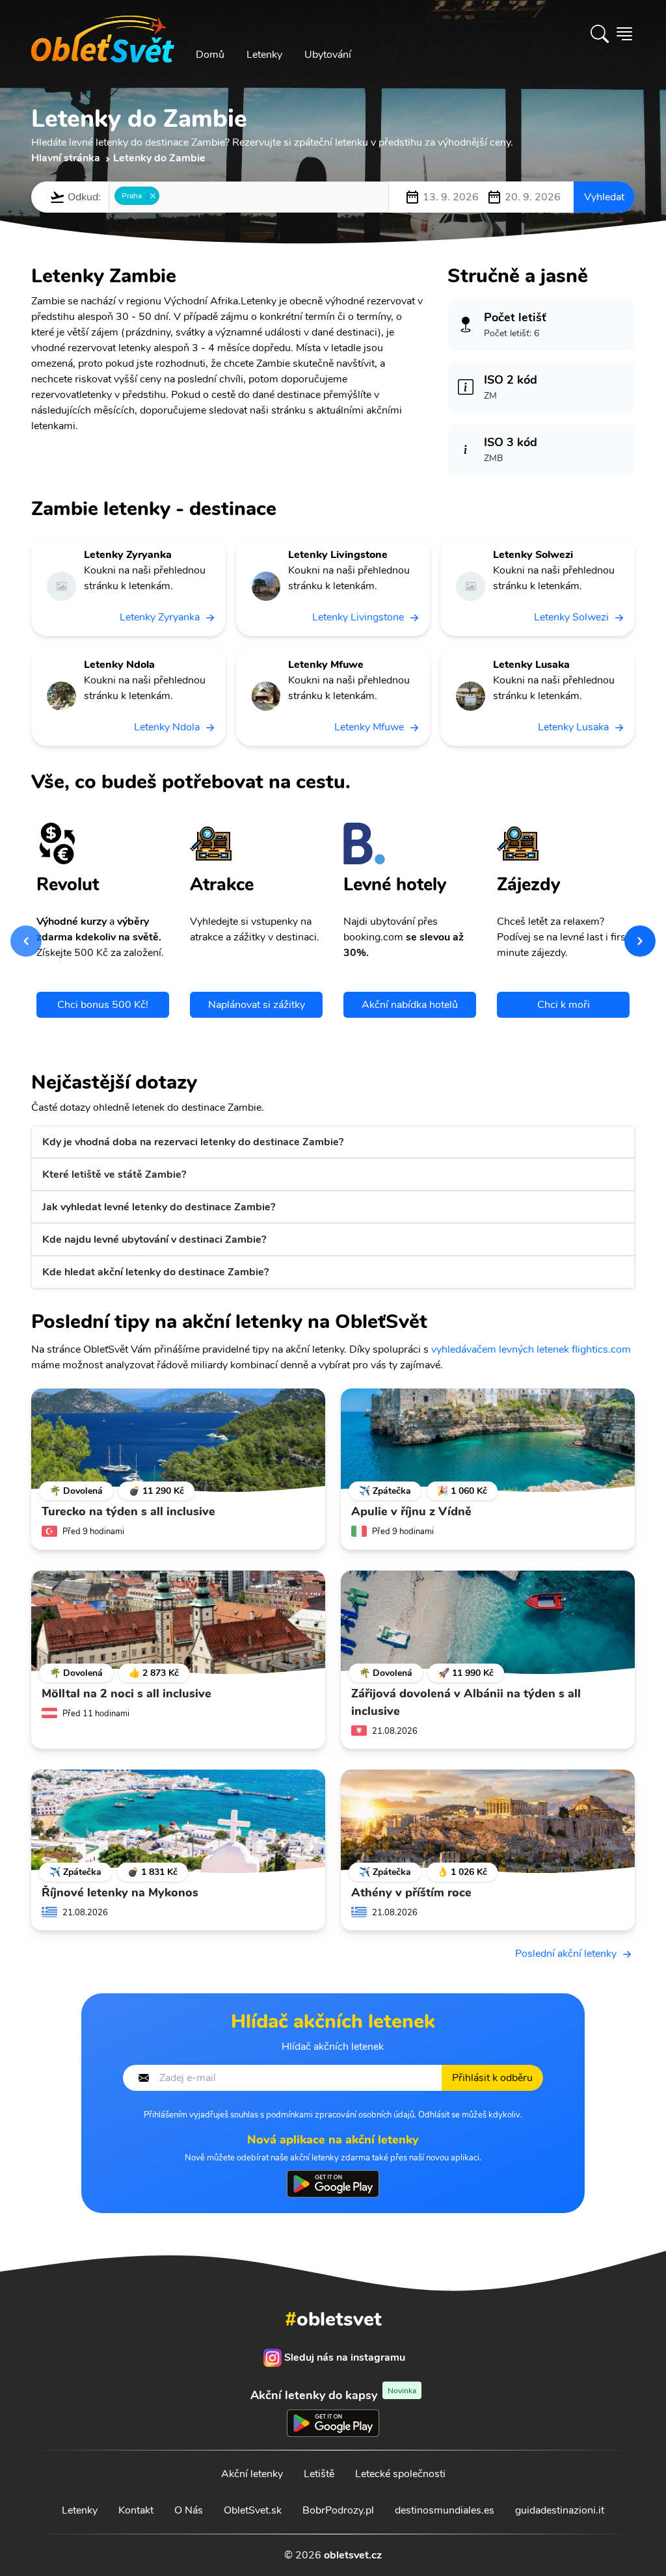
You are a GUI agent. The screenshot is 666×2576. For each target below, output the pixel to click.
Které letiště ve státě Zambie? (114, 1175)
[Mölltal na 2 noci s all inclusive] (178, 1623)
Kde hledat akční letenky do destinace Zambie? (155, 1272)
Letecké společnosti (400, 2474)
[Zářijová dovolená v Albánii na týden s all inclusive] (488, 1623)
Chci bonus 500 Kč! (103, 1005)
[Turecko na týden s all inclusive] (178, 1441)
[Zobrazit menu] (624, 34)
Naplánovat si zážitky (257, 1005)
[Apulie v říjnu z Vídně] (488, 1441)
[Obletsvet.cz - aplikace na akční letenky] (333, 2184)
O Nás (189, 2510)
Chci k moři (564, 1005)
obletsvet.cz (353, 2555)
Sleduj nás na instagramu (345, 2357)
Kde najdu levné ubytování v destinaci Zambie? (154, 1240)
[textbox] (166, 196)
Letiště (319, 2474)
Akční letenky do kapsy (333, 2395)
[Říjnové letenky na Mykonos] (178, 1822)
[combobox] (249, 197)
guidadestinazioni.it (560, 2510)
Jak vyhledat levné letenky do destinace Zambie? (159, 1207)
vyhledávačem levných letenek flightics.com (531, 1349)
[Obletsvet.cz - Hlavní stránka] (103, 34)
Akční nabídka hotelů (410, 1005)
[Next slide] (640, 941)
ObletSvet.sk (253, 2510)
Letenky (264, 55)
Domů (210, 55)
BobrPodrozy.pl (338, 2510)
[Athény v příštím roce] (488, 1822)
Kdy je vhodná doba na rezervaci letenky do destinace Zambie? (193, 1142)
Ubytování (328, 55)
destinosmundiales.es (445, 2510)
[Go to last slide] (26, 941)
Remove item (153, 196)
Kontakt (136, 2510)
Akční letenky (252, 2474)
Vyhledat (604, 197)
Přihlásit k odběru (492, 2078)
